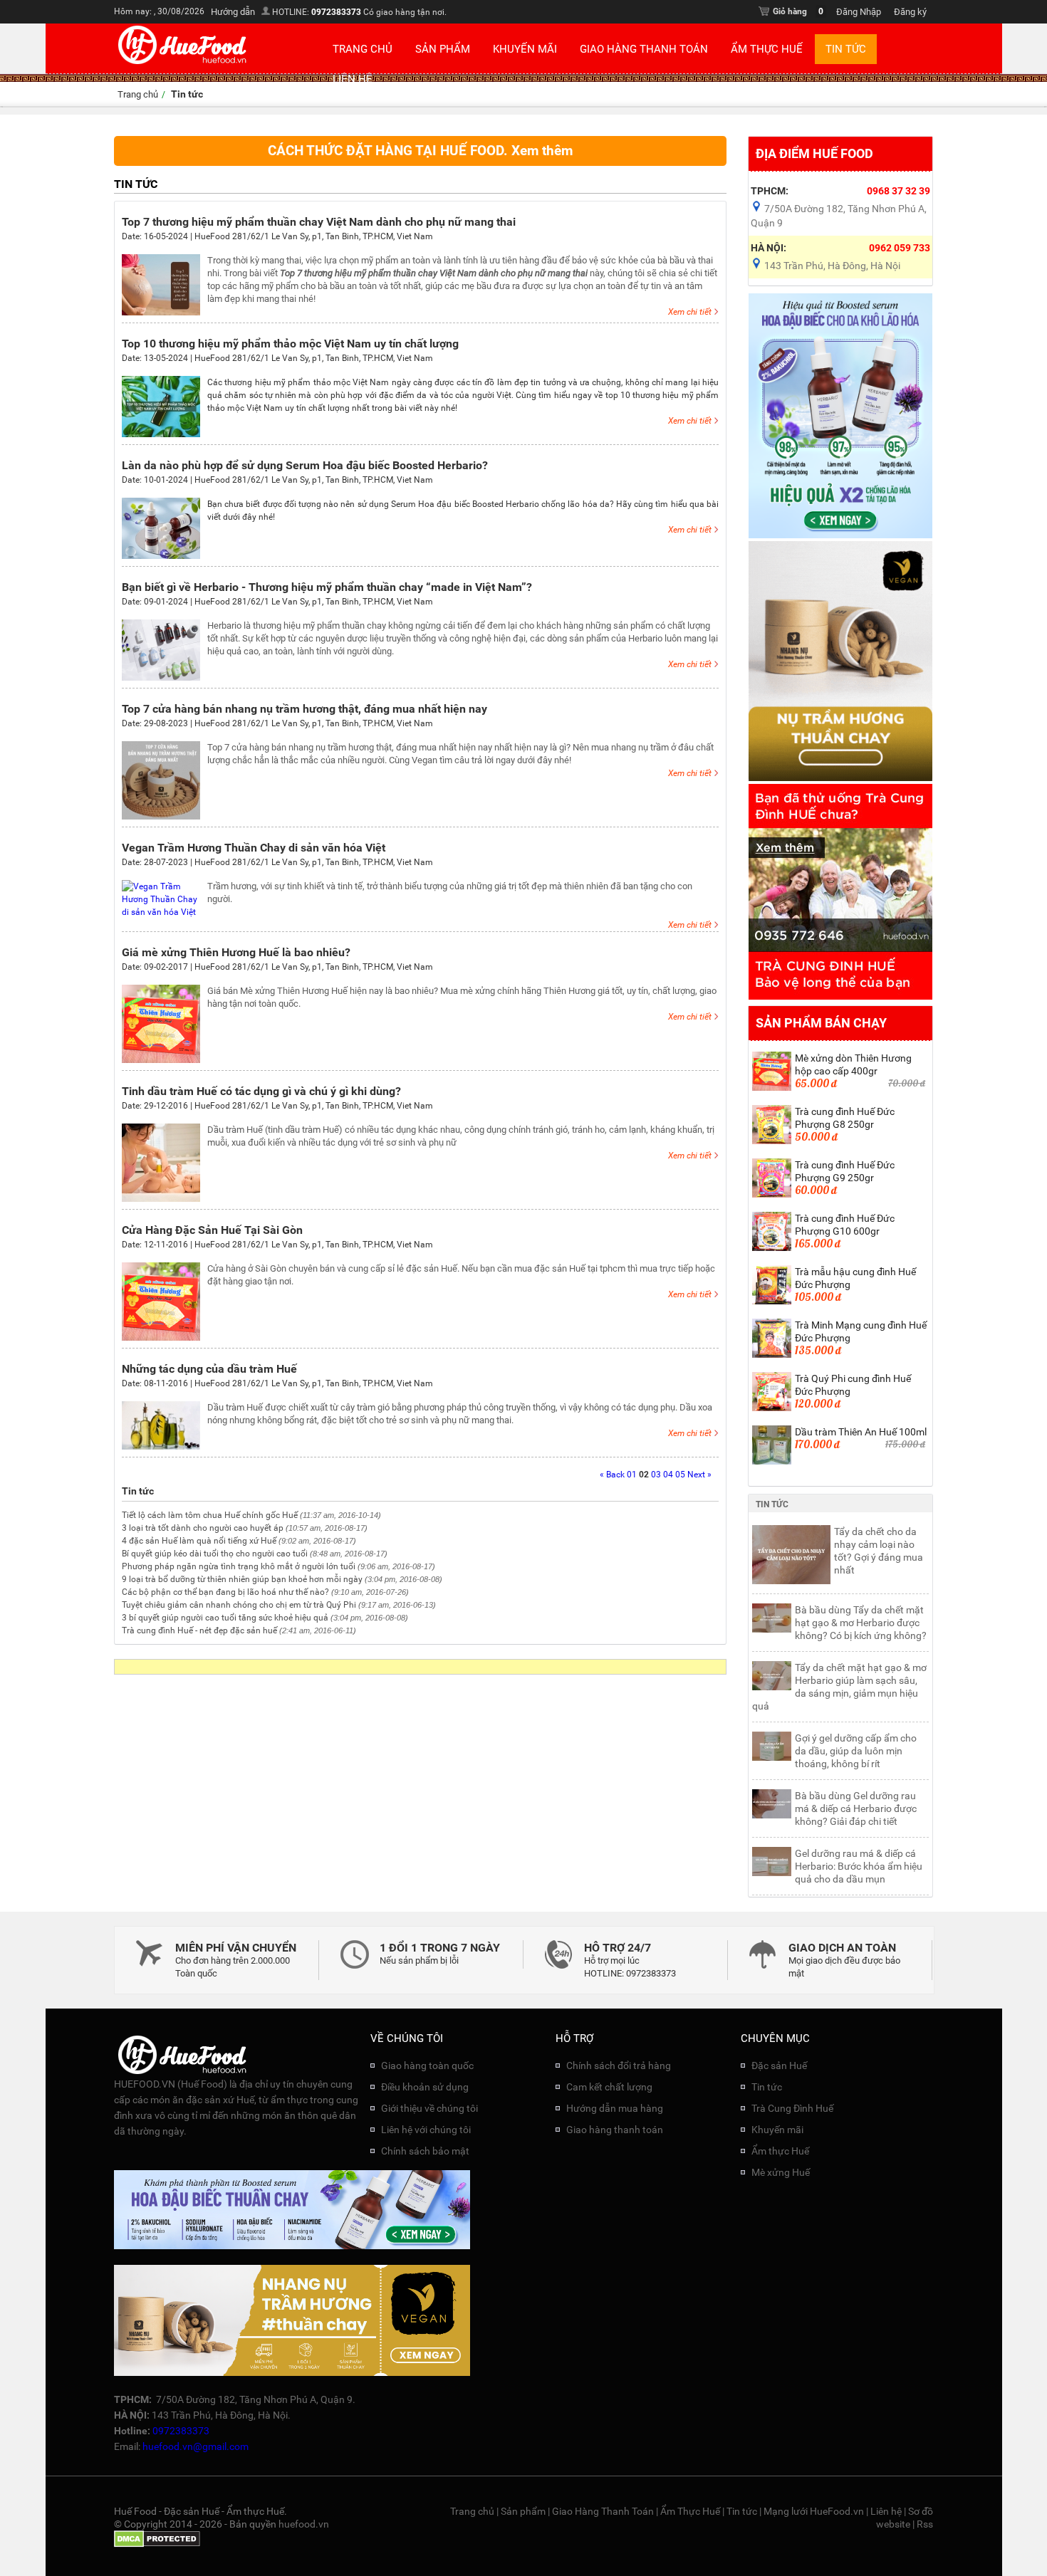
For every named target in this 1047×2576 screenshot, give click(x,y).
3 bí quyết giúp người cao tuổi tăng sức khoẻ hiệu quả (225, 1618)
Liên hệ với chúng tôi (426, 2130)
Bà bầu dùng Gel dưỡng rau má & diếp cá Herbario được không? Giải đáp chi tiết (856, 1808)
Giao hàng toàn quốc (427, 2065)
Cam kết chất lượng (609, 2087)
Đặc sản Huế (779, 2065)
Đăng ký (910, 12)
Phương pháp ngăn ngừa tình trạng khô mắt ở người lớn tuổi (239, 1566)
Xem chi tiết (690, 312)
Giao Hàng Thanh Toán (644, 49)
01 (632, 1475)
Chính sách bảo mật (425, 2151)
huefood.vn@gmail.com (196, 2446)
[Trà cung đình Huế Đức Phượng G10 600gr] (772, 1248)
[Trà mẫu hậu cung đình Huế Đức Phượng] (772, 1302)
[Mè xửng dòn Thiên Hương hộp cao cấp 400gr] (772, 1088)
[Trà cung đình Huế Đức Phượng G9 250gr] (772, 1195)
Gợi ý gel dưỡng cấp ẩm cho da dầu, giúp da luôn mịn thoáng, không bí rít (856, 1751)
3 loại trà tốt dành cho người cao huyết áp (203, 1528)
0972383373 (336, 12)
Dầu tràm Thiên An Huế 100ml (861, 1432)
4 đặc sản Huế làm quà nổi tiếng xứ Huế (199, 1541)
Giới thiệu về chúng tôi (429, 2108)
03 (656, 1475)
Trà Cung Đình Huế (792, 2108)
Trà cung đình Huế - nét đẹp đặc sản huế (199, 1630)
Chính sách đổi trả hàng (619, 2065)
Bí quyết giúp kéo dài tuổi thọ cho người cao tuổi (215, 1554)
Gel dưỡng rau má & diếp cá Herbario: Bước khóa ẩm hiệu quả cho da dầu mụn (859, 1866)
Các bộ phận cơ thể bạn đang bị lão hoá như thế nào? (225, 1592)
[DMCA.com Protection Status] (157, 2544)
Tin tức (846, 49)
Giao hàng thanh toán (615, 2130)
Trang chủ (363, 49)
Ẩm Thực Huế (767, 49)
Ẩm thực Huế (780, 2151)
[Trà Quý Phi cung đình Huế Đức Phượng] (772, 1408)
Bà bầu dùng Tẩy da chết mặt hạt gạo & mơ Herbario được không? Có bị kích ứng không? (861, 1623)
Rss (925, 2524)
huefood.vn (304, 2524)
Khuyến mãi (525, 49)
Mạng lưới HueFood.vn (814, 2511)
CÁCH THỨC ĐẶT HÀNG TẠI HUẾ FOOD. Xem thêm (420, 151)
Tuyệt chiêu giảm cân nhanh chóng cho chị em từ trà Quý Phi (239, 1605)
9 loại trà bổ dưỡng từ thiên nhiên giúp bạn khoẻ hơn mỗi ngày (242, 1579)
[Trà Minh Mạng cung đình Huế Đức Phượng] (772, 1355)
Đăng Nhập (859, 12)
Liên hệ (353, 79)
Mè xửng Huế (781, 2172)
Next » (699, 1475)
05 (680, 1475)
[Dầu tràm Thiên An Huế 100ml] (772, 1462)
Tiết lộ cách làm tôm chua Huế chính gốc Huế (210, 1515)
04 (668, 1475)
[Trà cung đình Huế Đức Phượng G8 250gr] (772, 1141)
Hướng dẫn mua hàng (615, 2108)
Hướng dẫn (233, 12)
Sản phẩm (443, 49)
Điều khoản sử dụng (425, 2087)
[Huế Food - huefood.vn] (183, 63)
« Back (612, 1475)
